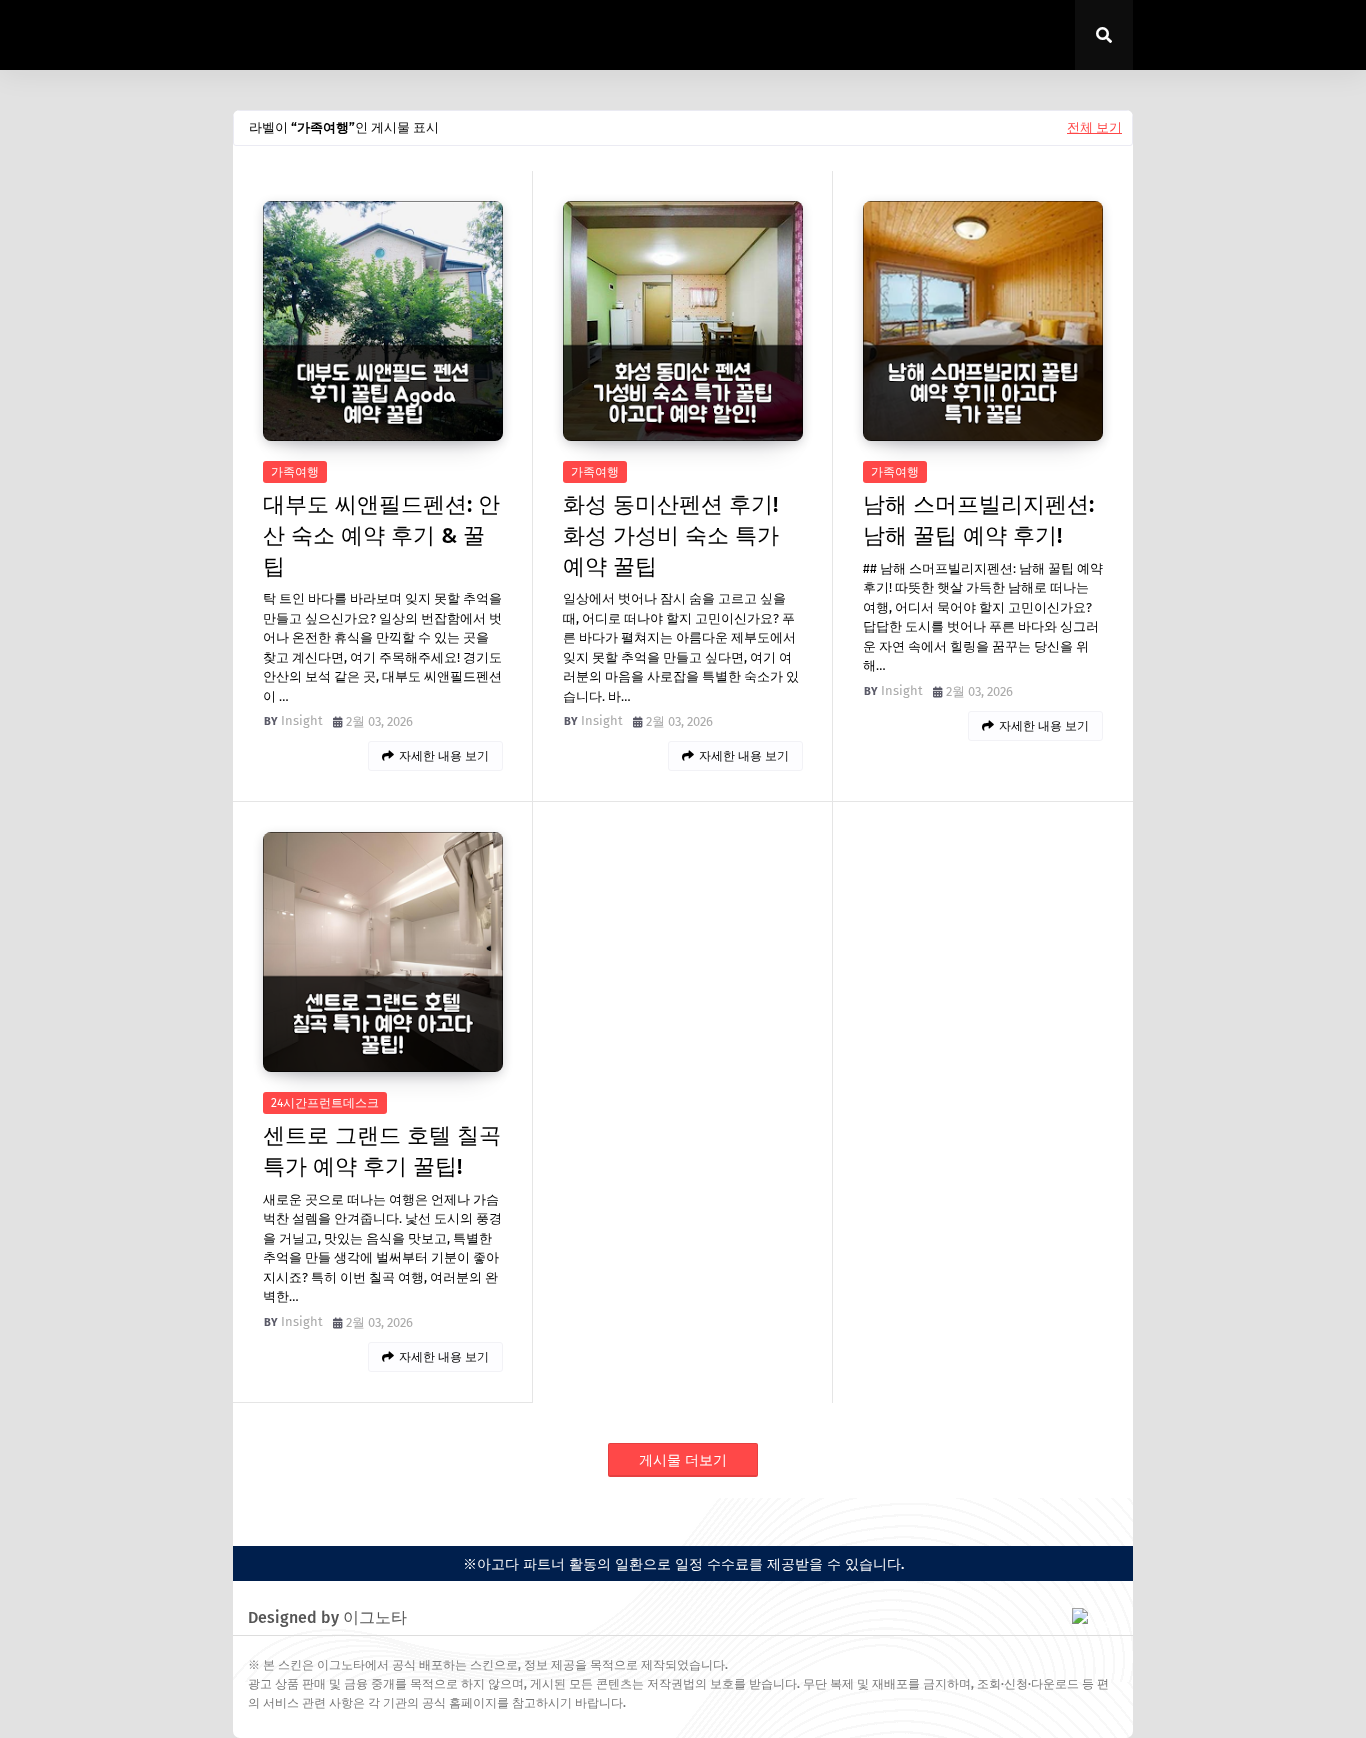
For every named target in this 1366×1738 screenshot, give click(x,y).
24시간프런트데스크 (325, 1103)
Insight (302, 720)
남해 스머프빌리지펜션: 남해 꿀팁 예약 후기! (978, 520)
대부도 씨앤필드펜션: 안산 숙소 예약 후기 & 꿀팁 (381, 535)
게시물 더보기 (683, 1460)
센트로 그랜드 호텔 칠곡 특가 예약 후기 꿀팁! (382, 1151)
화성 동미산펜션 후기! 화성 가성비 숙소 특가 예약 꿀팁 (671, 535)
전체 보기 (1094, 127)
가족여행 (295, 472)
